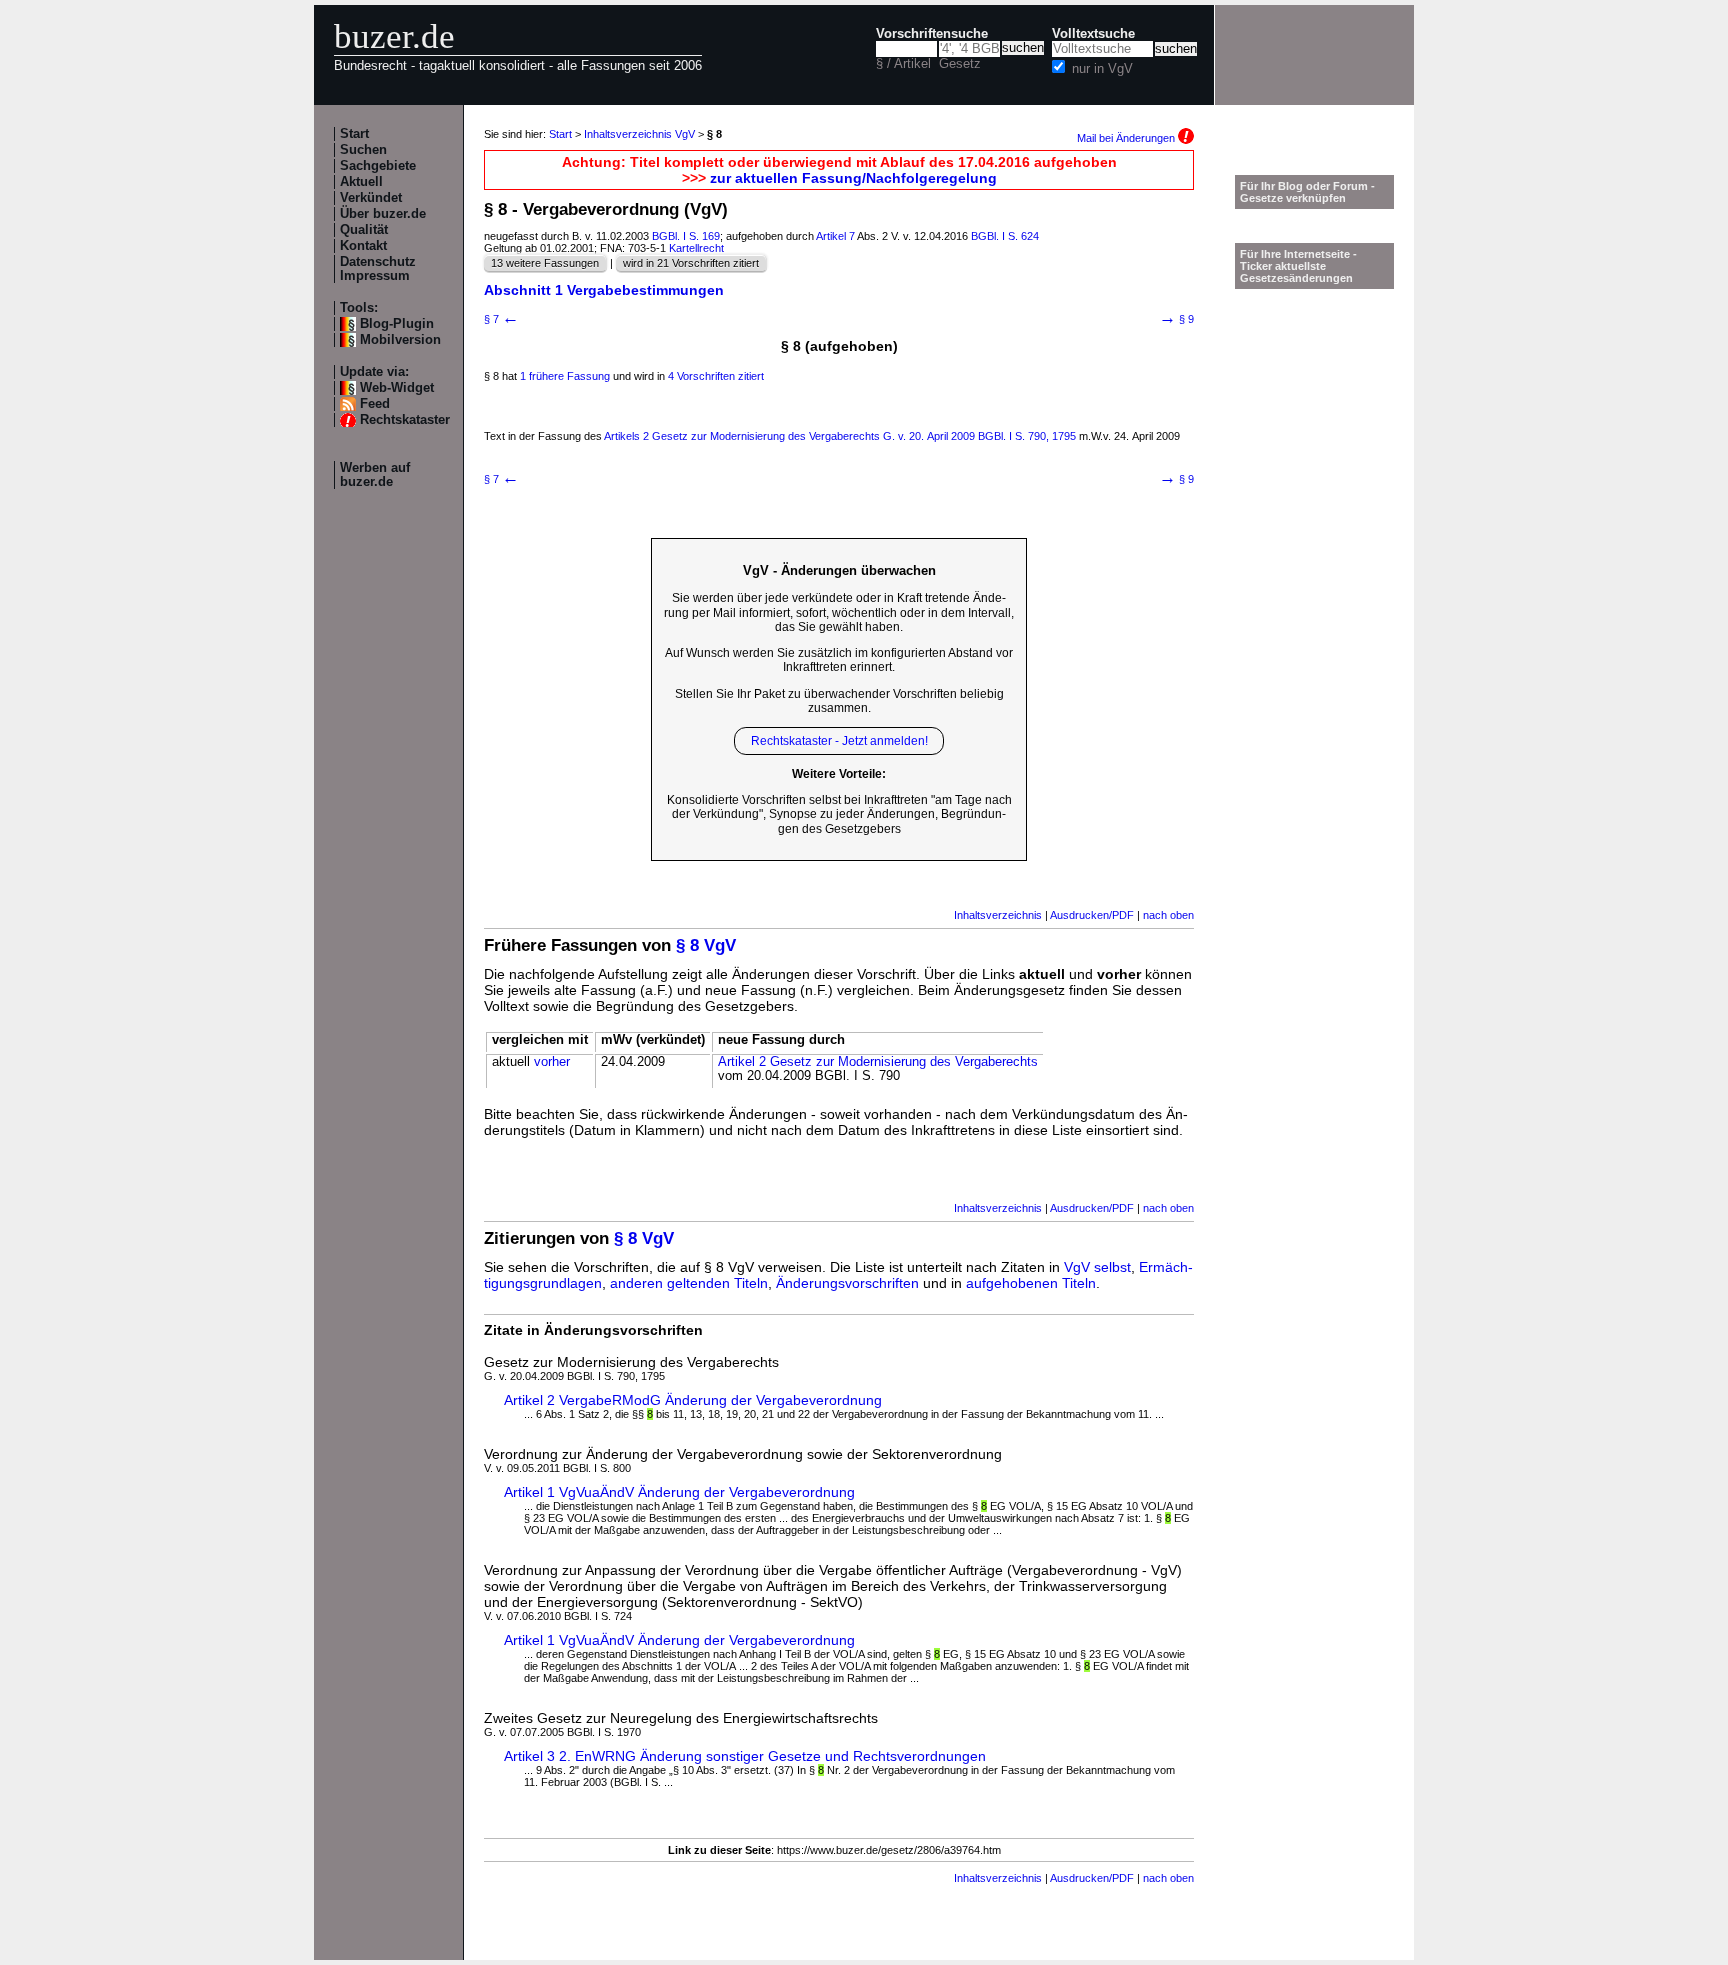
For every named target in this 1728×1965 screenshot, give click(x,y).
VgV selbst (1097, 1267)
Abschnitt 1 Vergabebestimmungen (604, 290)
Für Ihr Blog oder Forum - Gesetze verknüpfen (1307, 192)
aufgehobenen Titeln (1031, 1283)
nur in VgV (1102, 69)
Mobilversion (400, 340)
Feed (375, 404)
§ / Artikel (903, 64)
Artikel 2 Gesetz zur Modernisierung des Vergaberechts (878, 1062)
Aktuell (361, 182)
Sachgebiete (378, 166)
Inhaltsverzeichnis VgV (639, 134)
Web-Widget (397, 388)
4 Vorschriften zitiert (716, 376)
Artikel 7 (835, 236)
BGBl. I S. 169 (686, 236)
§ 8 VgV (706, 945)
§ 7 (501, 319)
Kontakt (363, 246)
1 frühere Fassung (565, 376)
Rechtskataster (405, 420)
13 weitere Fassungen (545, 263)
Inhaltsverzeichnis (998, 915)
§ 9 (1176, 319)
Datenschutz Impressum (378, 269)
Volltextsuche (1093, 34)
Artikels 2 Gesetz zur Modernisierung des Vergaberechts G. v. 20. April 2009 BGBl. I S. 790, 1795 (840, 436)
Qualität (364, 230)
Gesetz (960, 64)
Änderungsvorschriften (847, 1283)
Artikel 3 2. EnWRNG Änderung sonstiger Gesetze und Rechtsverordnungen (745, 1756)
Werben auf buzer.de (375, 475)
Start (354, 134)
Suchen (363, 150)
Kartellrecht (696, 248)
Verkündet (371, 198)
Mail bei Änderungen (1127, 138)
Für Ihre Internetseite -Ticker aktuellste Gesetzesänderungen (1298, 266)
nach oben (1168, 915)
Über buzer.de (383, 214)
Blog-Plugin (397, 324)
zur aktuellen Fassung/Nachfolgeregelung (853, 178)
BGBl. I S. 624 (1005, 236)
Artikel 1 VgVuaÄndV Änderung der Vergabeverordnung (679, 1492)
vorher (552, 1062)
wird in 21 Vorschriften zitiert (691, 263)
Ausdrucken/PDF (1092, 915)
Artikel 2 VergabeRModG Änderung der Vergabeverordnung (693, 1400)
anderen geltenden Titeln (689, 1283)
